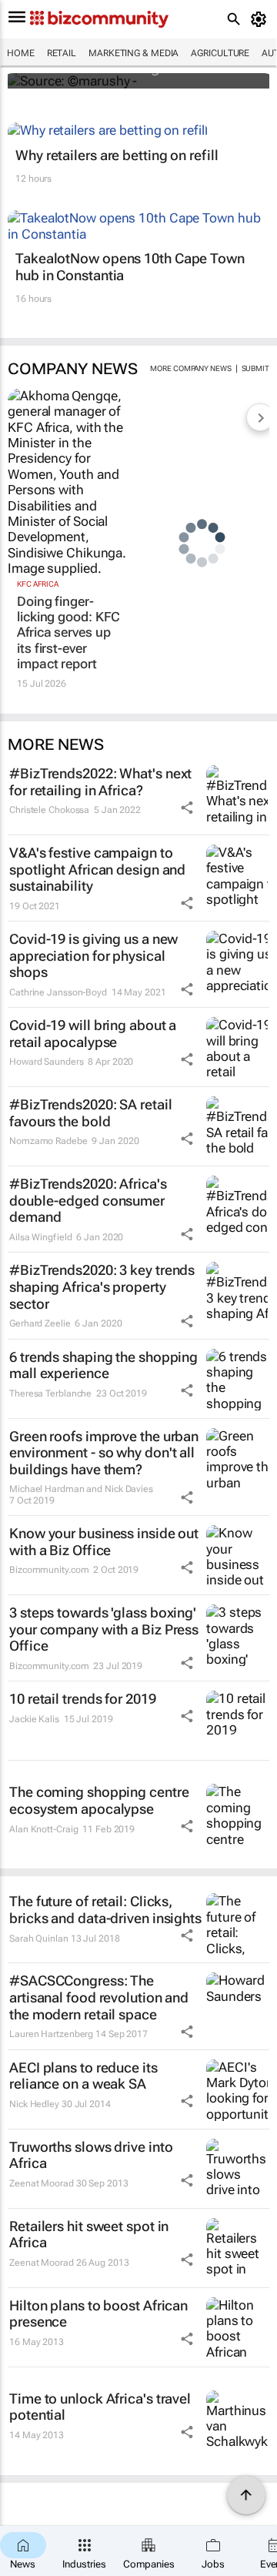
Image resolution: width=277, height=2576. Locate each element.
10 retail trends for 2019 (83, 1699)
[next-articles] (260, 417)
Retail (62, 53)
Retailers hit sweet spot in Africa (89, 2235)
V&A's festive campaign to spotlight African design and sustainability (97, 869)
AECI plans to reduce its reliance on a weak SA (83, 2076)
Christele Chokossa (49, 810)
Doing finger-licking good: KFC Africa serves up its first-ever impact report (68, 633)
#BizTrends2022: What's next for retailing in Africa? (100, 782)
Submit (255, 368)
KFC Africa (38, 584)
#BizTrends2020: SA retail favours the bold (91, 1113)
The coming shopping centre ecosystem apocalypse (99, 1800)
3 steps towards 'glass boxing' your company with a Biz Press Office (104, 1629)
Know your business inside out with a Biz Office (104, 1542)
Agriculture (220, 53)
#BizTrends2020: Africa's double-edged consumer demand (88, 1200)
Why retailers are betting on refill (117, 155)
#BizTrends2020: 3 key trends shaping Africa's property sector (102, 1286)
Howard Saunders (47, 1062)
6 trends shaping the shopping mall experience (103, 1365)
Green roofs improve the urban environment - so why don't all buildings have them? (104, 1453)
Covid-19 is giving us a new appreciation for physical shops (93, 955)
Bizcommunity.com (49, 1570)
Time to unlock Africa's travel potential (100, 2407)
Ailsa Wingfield (41, 1237)
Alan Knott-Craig (43, 1829)
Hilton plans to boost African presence (98, 2314)
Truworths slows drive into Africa (91, 2155)
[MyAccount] (261, 19)
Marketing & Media (133, 53)
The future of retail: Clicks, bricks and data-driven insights (105, 1910)
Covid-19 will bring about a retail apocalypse (93, 1034)
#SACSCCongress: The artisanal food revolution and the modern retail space (99, 1997)
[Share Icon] (187, 808)
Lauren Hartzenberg (51, 2034)
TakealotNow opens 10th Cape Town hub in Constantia (130, 267)
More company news (190, 368)
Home (21, 53)
